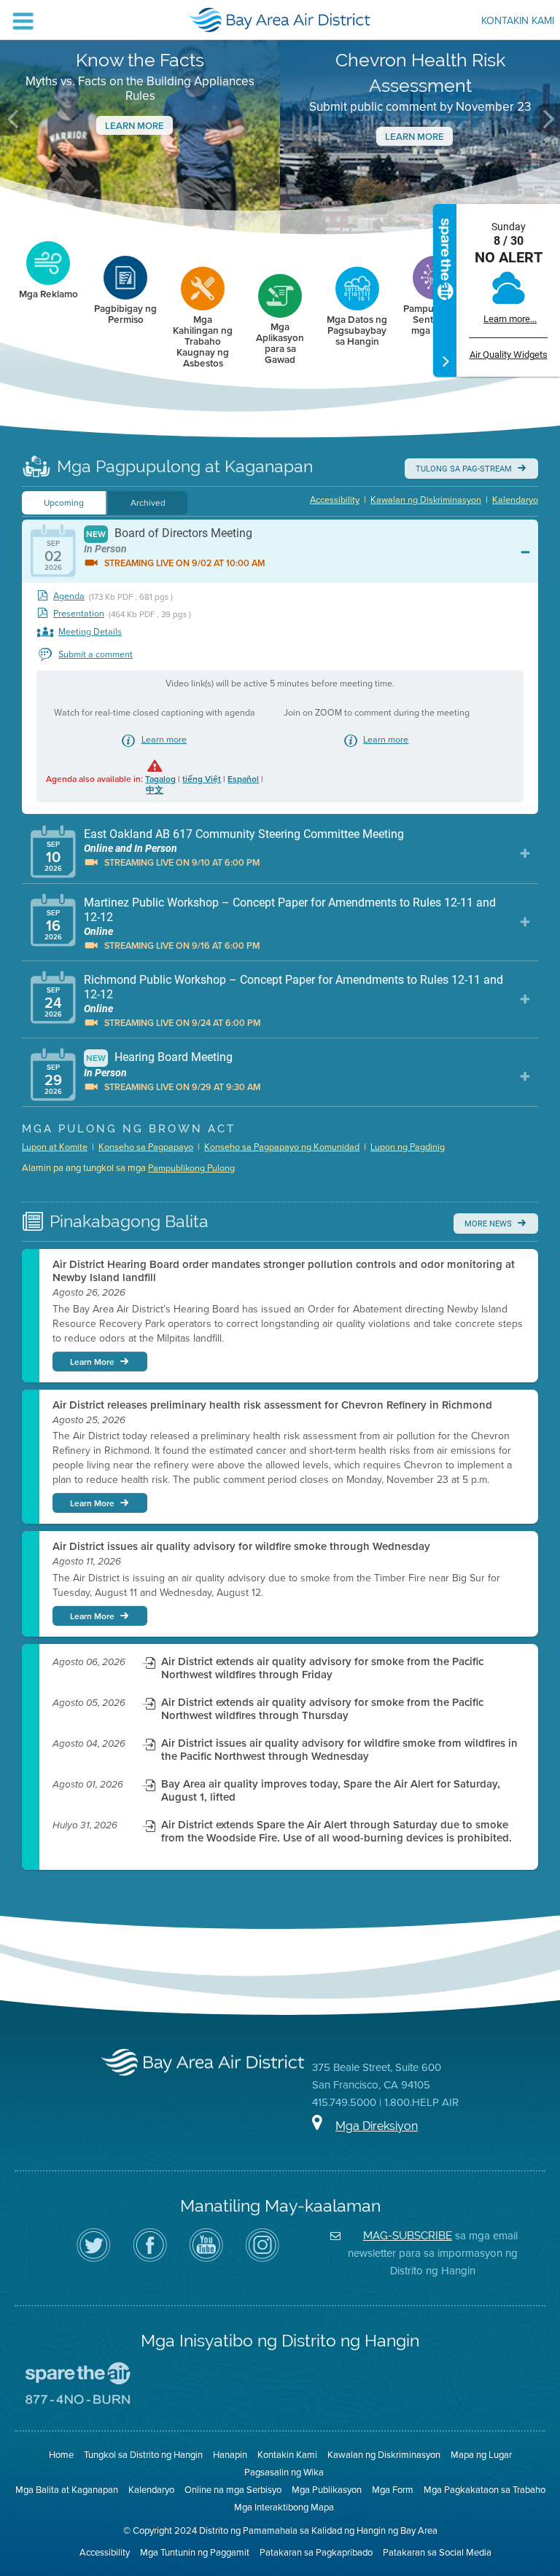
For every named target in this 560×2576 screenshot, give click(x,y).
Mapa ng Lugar (481, 2455)
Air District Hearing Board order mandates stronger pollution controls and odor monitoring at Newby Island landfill (284, 1271)
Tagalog (160, 779)
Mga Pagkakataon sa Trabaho (485, 2490)
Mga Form (393, 2490)
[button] (14, 120)
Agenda (69, 596)
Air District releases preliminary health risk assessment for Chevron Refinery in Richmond (272, 1405)
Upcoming (64, 503)
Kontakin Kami (518, 22)
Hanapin (230, 2455)
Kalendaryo (515, 500)
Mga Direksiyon (377, 2126)
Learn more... (510, 319)
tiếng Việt (202, 779)
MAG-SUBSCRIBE (408, 2235)
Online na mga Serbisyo (233, 2490)
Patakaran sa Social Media (437, 2552)
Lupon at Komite (55, 1147)
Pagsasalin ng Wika (284, 2472)
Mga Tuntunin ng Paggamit (195, 2552)
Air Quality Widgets (509, 355)
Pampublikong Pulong (191, 1168)
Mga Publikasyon (327, 2490)
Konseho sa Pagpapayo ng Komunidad (282, 1147)
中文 (155, 790)
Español (243, 779)
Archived (148, 503)
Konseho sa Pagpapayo (146, 1147)
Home (61, 2455)
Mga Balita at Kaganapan (67, 2490)
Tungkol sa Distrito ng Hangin (143, 2455)
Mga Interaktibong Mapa (284, 2507)
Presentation (79, 614)
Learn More (135, 126)
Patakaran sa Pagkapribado (316, 2552)
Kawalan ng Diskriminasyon (426, 500)
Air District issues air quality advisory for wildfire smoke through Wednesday (241, 1546)
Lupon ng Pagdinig (408, 1147)
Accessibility (335, 500)
